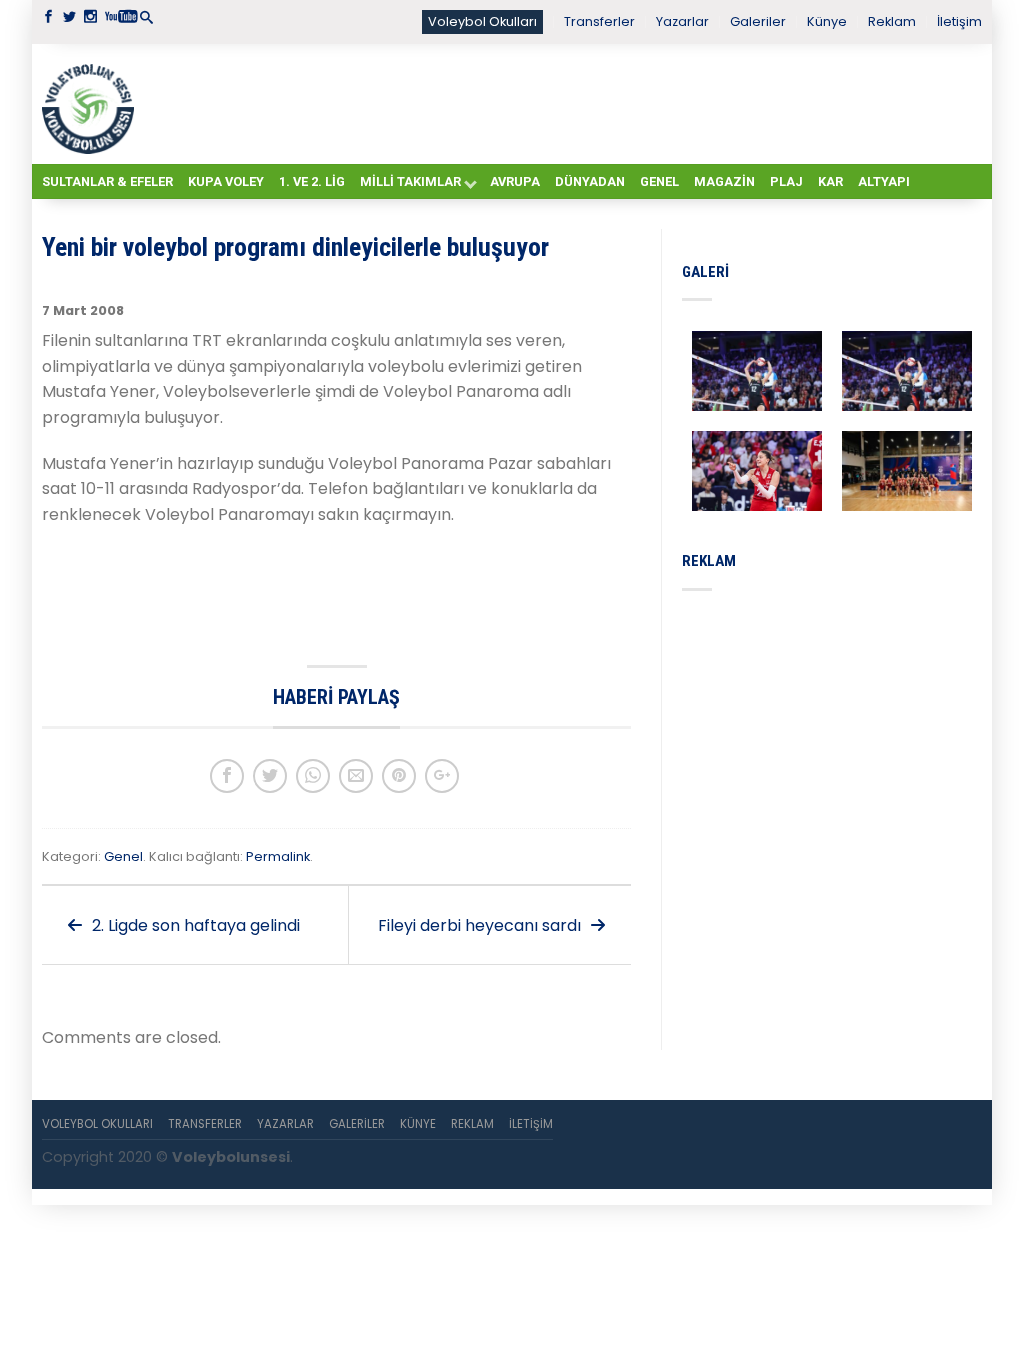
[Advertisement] (562, 103)
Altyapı (884, 181)
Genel (659, 181)
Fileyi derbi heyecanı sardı (481, 925)
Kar (830, 181)
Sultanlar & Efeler (107, 181)
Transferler (599, 21)
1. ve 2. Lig (312, 181)
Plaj (786, 181)
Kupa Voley (226, 181)
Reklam (892, 21)
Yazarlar (682, 21)
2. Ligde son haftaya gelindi (194, 925)
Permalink (278, 856)
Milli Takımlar (410, 181)
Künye (827, 21)
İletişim (959, 21)
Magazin (724, 181)
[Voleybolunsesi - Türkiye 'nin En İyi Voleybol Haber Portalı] (92, 104)
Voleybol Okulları (482, 21)
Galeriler (758, 21)
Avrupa (515, 181)
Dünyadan (590, 181)
